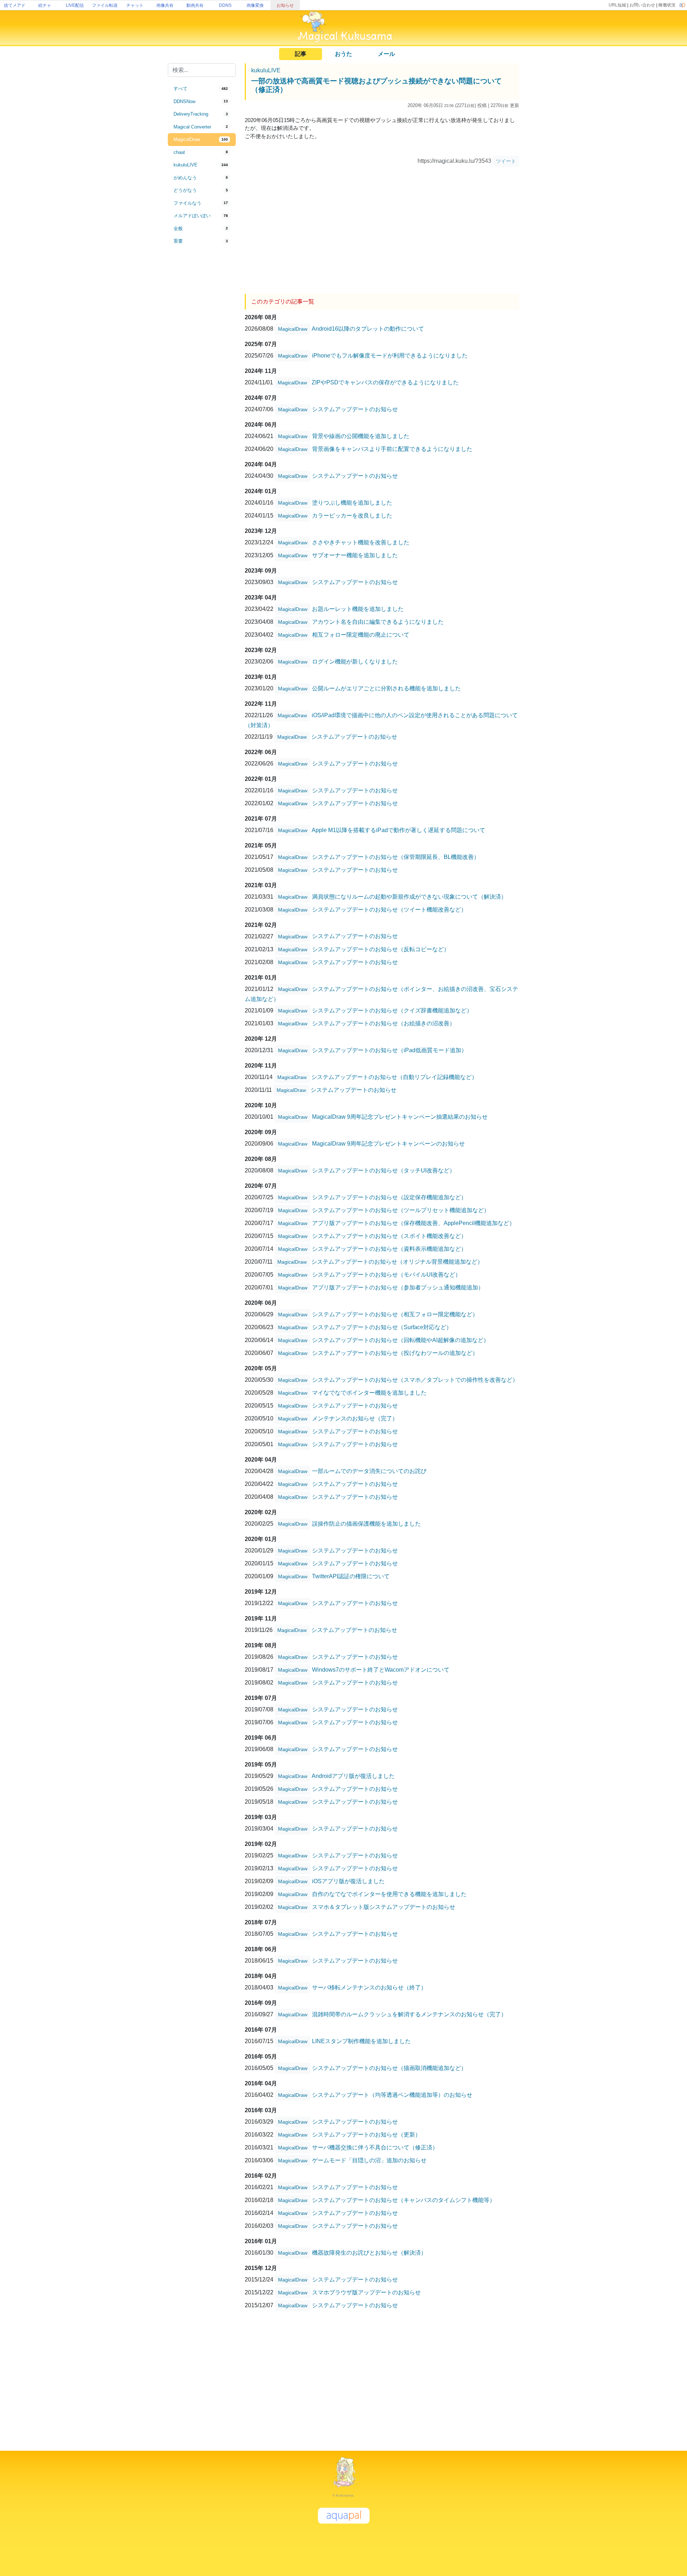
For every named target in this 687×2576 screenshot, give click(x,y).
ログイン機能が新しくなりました (355, 661)
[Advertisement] (202, 366)
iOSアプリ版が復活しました (348, 1881)
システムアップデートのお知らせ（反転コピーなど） (381, 949)
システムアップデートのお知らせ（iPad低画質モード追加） (389, 1050)
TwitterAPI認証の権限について (351, 1576)
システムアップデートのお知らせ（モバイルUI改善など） (386, 1274)
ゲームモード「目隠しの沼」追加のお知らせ (369, 2160)
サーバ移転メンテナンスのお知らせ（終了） (369, 1987)
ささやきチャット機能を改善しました (361, 542)
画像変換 (255, 5)
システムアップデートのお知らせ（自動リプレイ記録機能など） (394, 1077)
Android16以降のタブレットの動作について (368, 328)
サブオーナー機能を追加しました (355, 555)
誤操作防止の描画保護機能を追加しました (366, 1523)
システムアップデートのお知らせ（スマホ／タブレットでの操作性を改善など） (415, 1379)
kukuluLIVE (266, 70)
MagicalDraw (293, 329)
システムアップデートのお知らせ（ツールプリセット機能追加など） (401, 1210)
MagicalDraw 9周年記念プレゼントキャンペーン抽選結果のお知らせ (400, 1116)
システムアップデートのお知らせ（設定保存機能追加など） (389, 1197)
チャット (135, 5)
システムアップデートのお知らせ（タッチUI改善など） (384, 1170)
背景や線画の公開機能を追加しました (361, 436)
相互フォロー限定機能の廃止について (361, 634)
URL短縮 (617, 5)
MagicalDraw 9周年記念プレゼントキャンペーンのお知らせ (388, 1143)
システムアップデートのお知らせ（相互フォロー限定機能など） (395, 1314)
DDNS (225, 5)
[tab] (202, 89)
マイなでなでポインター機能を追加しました (369, 1392)
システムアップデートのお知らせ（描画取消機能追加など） (389, 2068)
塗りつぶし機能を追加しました (352, 502)
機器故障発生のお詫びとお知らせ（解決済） (369, 2252)
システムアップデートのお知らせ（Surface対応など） (382, 1327)
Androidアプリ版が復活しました (353, 1776)
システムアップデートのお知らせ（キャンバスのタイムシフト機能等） (404, 2200)
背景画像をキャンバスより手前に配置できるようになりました (392, 449)
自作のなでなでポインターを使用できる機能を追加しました (389, 1894)
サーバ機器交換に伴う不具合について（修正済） (375, 2147)
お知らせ (285, 5)
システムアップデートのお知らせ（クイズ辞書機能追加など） (392, 1010)
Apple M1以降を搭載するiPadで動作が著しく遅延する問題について (398, 830)
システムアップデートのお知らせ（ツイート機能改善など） (389, 909)
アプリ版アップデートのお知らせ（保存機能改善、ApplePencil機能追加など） (413, 1223)
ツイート (506, 161)
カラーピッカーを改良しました (352, 515)
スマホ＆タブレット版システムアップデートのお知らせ (384, 1907)
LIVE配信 (75, 5)
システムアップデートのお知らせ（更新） (366, 2134)
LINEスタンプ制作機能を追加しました (361, 2041)
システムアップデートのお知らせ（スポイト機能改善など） (389, 1236)
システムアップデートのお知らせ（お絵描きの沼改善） (384, 1023)
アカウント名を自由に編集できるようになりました (378, 621)
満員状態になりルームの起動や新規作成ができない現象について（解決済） (409, 896)
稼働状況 (667, 5)
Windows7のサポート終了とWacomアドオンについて (381, 1669)
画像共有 (165, 5)
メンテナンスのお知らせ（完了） (355, 1418)
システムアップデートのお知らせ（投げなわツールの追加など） (395, 1353)
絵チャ (45, 5)
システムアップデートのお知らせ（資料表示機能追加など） (389, 1248)
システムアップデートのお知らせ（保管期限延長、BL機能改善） (396, 857)
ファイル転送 (105, 5)
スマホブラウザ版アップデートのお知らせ (366, 2292)
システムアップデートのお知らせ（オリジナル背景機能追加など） (397, 1261)
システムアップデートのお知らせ (355, 409)
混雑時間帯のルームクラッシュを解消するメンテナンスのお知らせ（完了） (409, 2014)
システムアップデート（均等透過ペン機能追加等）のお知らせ (392, 2094)
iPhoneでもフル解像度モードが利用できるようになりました (390, 355)
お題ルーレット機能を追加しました (358, 609)
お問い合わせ (642, 5)
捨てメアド (15, 5)
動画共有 (195, 5)
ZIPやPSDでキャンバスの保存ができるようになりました (385, 382)
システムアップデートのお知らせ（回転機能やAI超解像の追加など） (401, 1340)
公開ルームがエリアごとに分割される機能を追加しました (386, 688)
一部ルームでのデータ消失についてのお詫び (369, 1471)
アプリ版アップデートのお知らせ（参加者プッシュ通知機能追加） (398, 1287)
